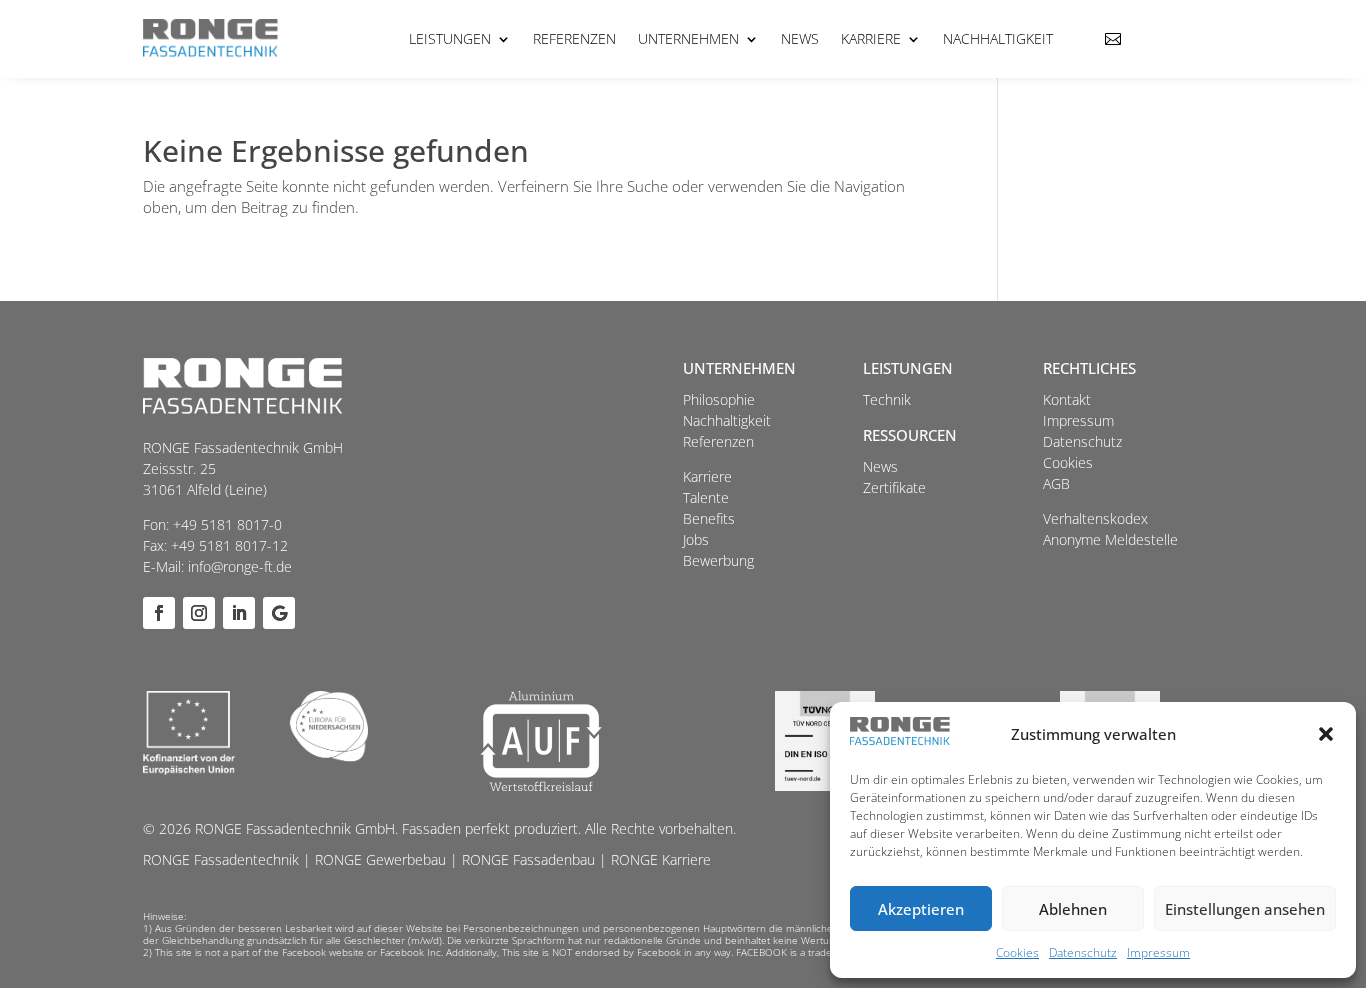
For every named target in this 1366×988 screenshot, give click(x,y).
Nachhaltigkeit (998, 38)
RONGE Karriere (661, 859)
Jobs (696, 539)
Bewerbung (718, 560)
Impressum (1158, 952)
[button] (1326, 734)
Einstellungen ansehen (1245, 909)
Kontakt (1067, 399)
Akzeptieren (921, 909)
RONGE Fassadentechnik (221, 859)
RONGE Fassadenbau (528, 859)
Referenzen (574, 38)
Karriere (871, 38)
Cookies (1017, 952)
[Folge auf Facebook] (159, 613)
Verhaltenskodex (1095, 518)
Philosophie (719, 399)
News (800, 38)
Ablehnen (1073, 909)
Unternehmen (688, 38)
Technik (887, 399)
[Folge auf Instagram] (199, 613)
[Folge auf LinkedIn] (239, 613)
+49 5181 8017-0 (227, 524)
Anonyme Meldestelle (1110, 539)
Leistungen (450, 38)
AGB (1056, 483)
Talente (706, 497)
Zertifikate (894, 487)
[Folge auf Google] (279, 613)
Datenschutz (1083, 952)
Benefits (709, 518)
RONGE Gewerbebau (380, 859)
